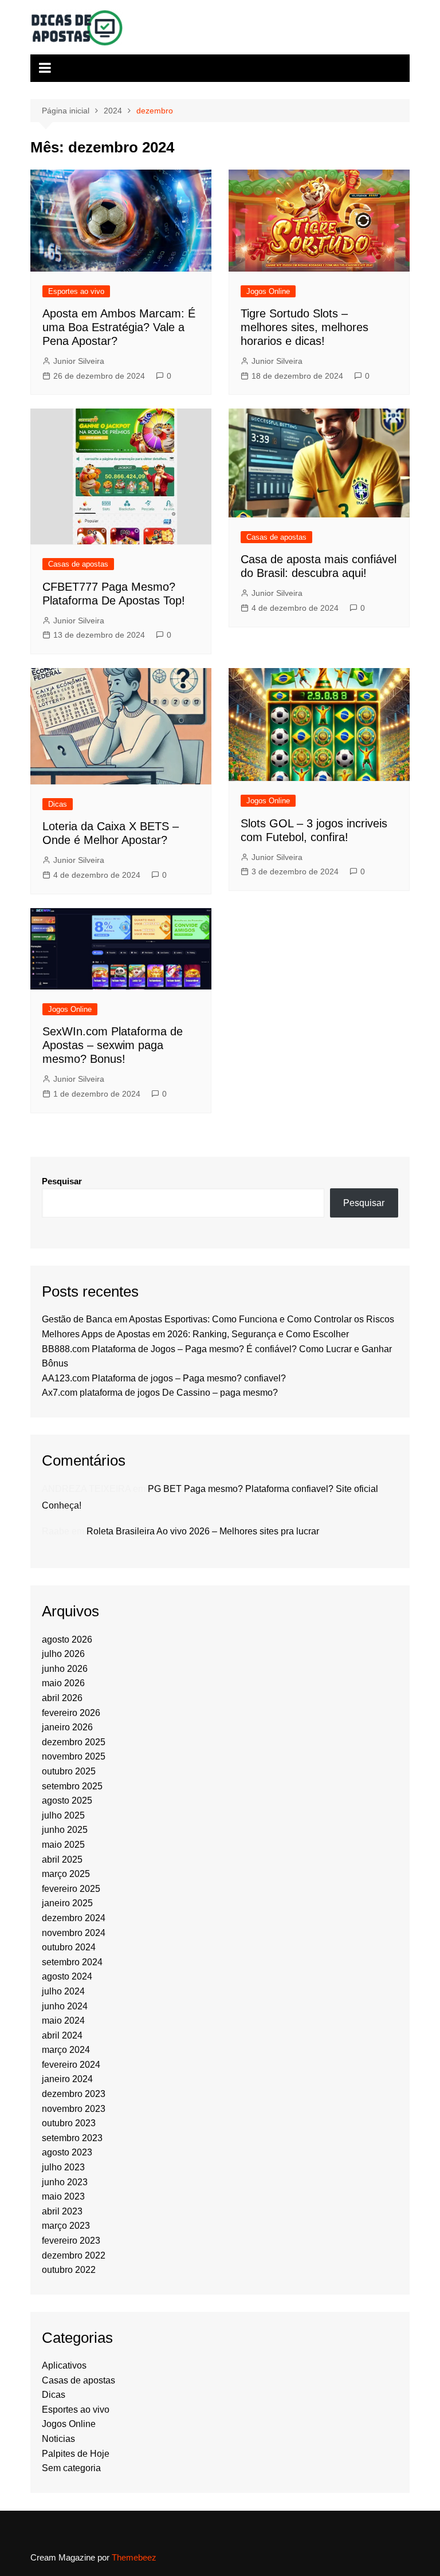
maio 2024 (63, 2021)
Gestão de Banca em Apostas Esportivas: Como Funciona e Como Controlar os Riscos (218, 1319)
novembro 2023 (74, 2109)
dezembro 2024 (74, 1918)
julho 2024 (63, 1991)
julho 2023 (63, 2167)
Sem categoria (71, 2468)
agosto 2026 (67, 1640)
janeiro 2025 (67, 1903)
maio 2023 (63, 2196)
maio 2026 (63, 1683)
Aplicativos (64, 2365)
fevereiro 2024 (71, 2065)
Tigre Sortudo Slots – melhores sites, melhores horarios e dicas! (305, 327)
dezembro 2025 (74, 1742)
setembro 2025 (72, 1786)
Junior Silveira (79, 361)
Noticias (58, 2439)
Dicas (58, 804)
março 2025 (66, 1874)
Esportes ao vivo (76, 291)
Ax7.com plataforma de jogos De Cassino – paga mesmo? (160, 1393)
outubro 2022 (69, 2270)
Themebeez (134, 2557)
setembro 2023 (72, 2138)
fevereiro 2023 (71, 2241)
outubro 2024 (69, 1947)
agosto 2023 (67, 2152)
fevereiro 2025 (71, 1889)
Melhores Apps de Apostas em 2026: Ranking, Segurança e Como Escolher (195, 1334)
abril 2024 (62, 2035)
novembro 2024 (74, 1933)
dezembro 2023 (74, 2094)
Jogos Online (268, 291)
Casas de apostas (78, 564)
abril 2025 (62, 1860)
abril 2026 (62, 1698)
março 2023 (66, 2226)
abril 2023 (62, 2211)
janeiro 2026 (67, 1727)
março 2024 (66, 2050)
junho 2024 (65, 2006)
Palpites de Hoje (76, 2454)
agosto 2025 (67, 1801)
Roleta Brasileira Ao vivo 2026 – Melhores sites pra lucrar (203, 1531)
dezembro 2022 (74, 2255)
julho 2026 (63, 1654)
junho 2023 (65, 2182)
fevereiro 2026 (71, 1713)
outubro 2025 (69, 1771)
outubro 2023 (69, 2123)
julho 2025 (63, 1815)
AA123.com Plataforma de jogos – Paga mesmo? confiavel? (164, 1378)
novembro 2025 (74, 1756)
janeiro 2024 (67, 2079)
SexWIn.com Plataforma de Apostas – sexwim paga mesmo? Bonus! (113, 1045)
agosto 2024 (67, 1976)
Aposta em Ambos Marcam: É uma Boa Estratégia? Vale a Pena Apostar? (119, 327)
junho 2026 (65, 1669)
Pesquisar (62, 1181)
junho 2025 (65, 1830)
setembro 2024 (72, 1962)
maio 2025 (63, 1845)
